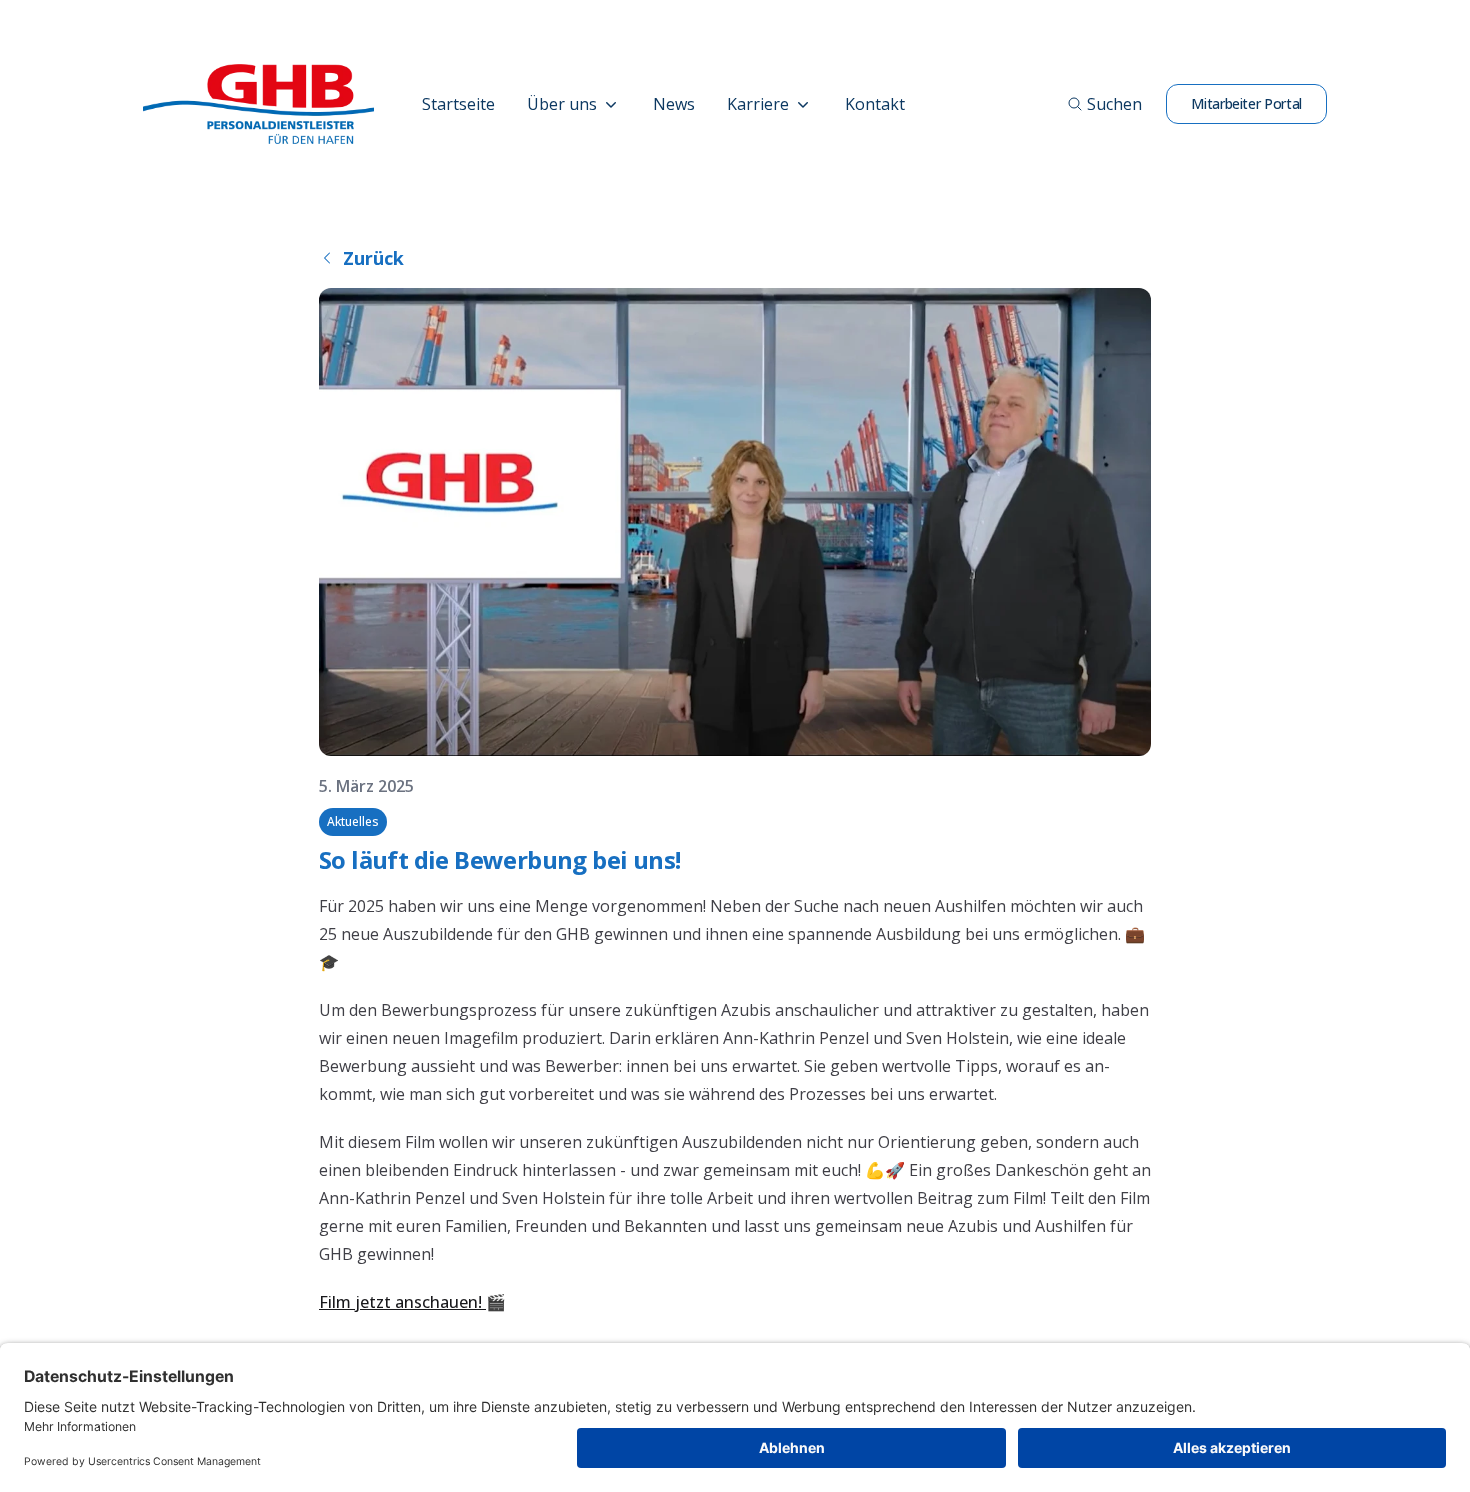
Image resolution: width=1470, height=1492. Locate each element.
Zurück (373, 258)
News (674, 104)
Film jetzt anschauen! (402, 1302)
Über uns (562, 104)
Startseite (458, 104)
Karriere (758, 104)
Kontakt (875, 104)
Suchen (1114, 104)
